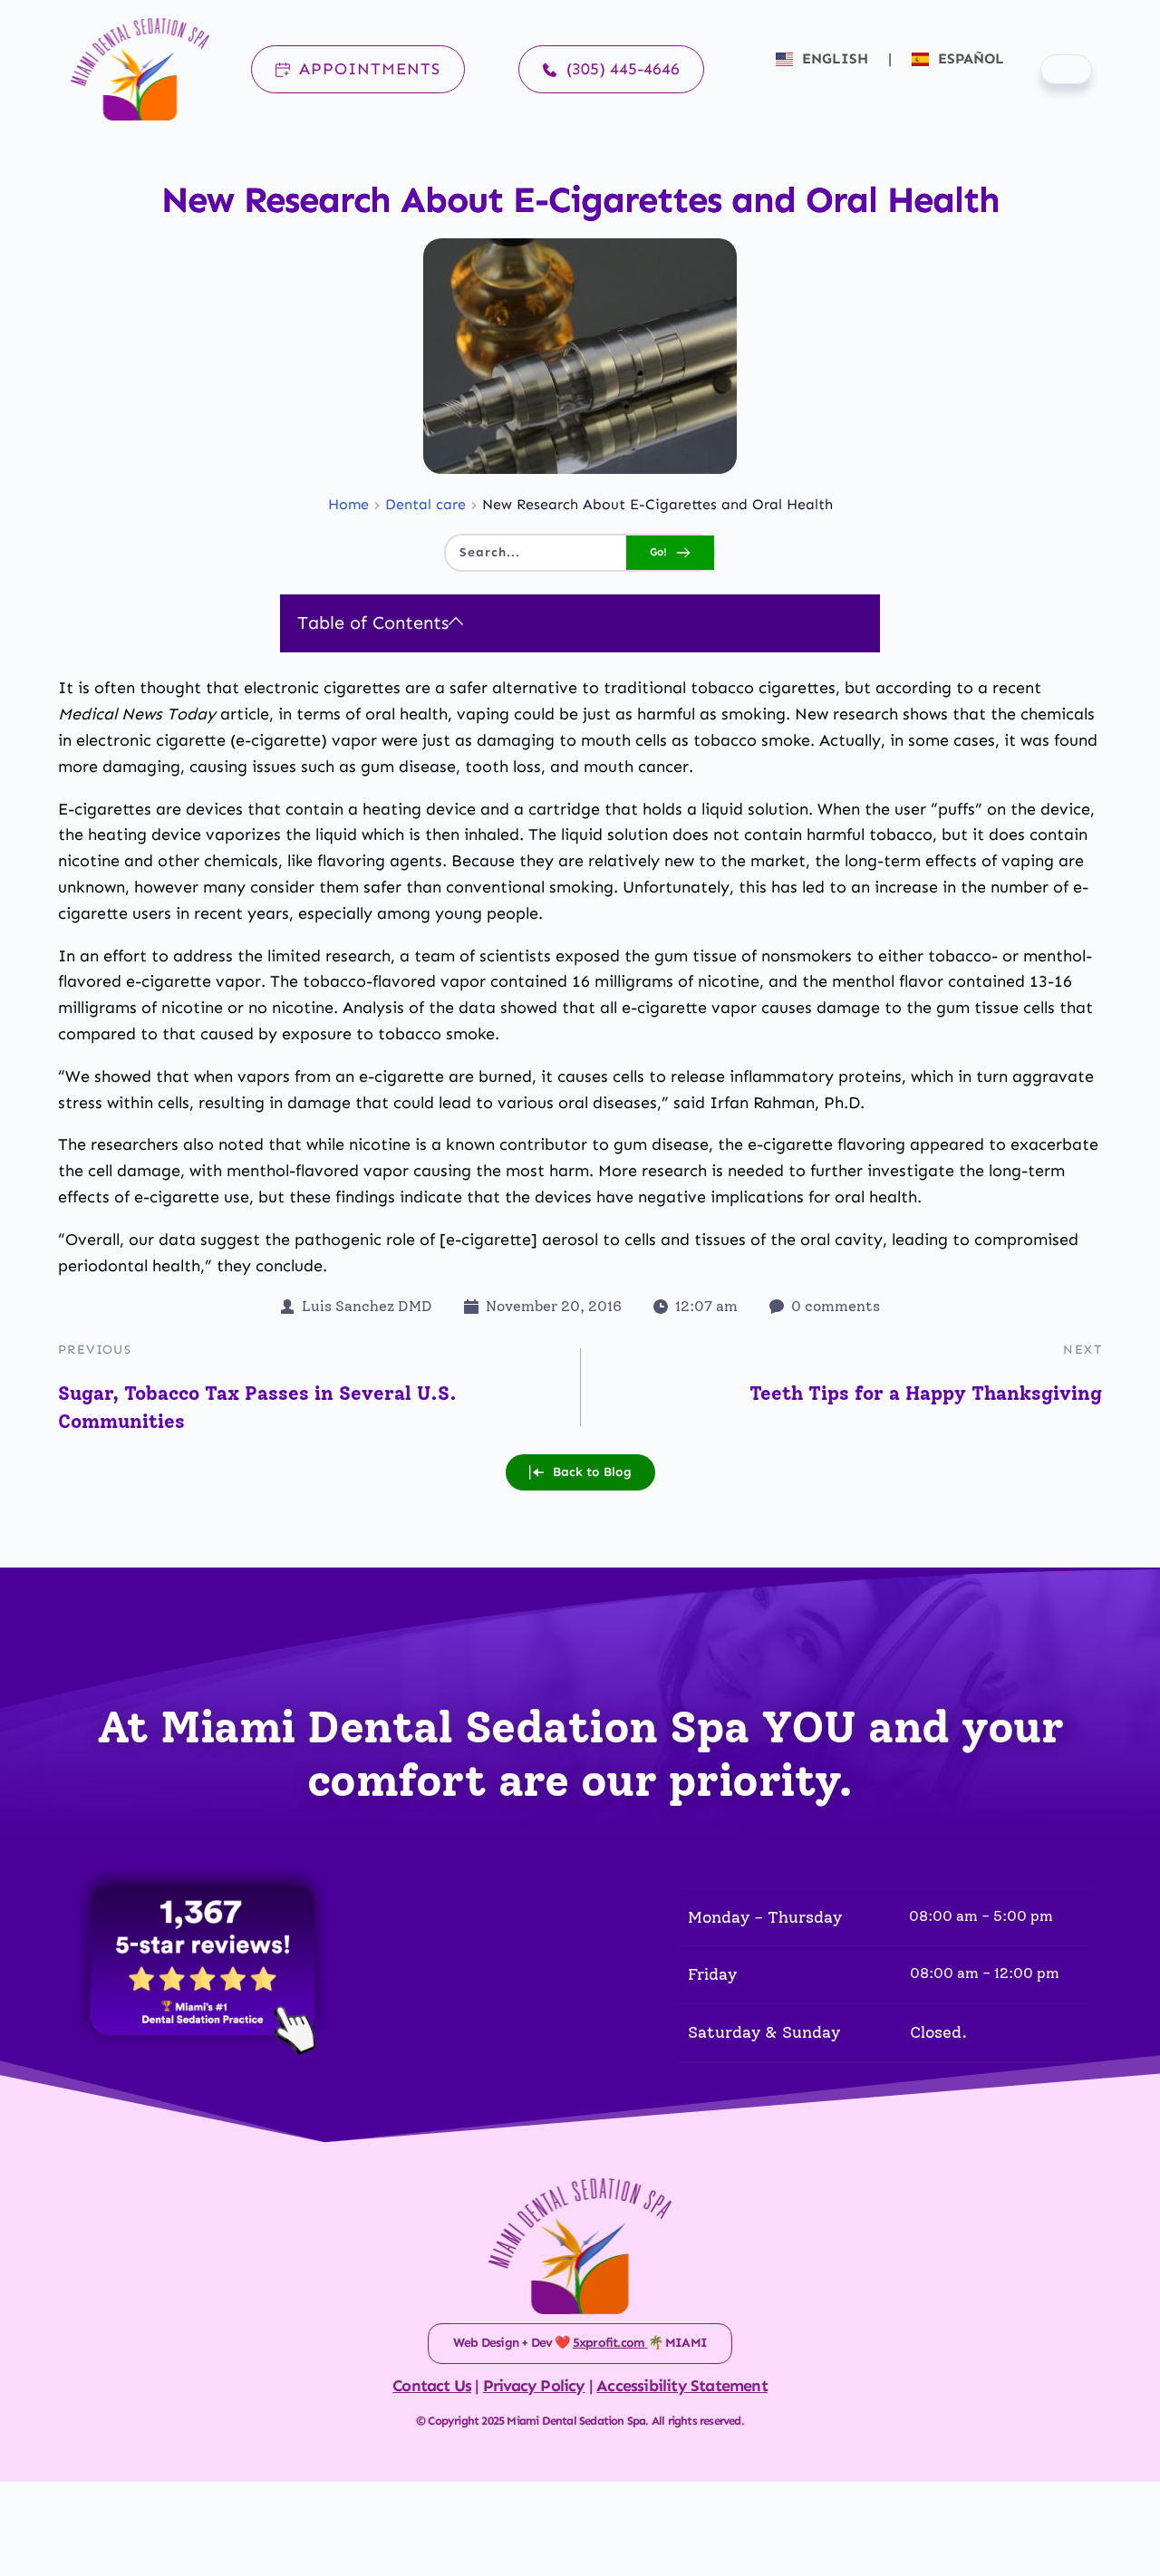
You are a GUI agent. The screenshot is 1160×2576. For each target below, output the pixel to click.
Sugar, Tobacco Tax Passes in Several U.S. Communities (257, 1408)
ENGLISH (835, 58)
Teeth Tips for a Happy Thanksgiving (926, 1393)
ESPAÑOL (969, 58)
